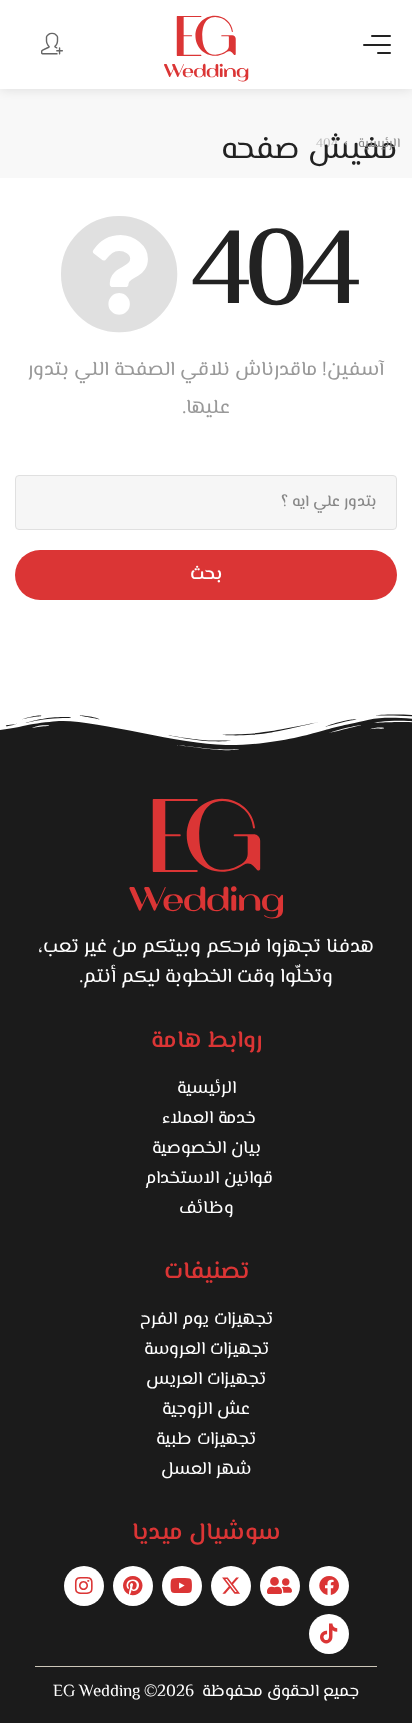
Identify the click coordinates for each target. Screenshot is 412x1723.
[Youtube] (182, 1586)
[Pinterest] (133, 1586)
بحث (206, 575)
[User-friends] (280, 1586)
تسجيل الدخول (50, 43)
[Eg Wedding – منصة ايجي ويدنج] (206, 48)
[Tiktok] (329, 1634)
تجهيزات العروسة (206, 1350)
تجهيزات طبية (206, 1440)
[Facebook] (329, 1586)
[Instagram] (84, 1586)
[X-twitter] (231, 1586)
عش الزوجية (206, 1410)
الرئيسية (206, 1089)
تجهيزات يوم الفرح (206, 1320)
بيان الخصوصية (206, 1149)
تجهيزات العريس (206, 1380)
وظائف (206, 1209)
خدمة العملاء (206, 1119)
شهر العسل (206, 1470)
